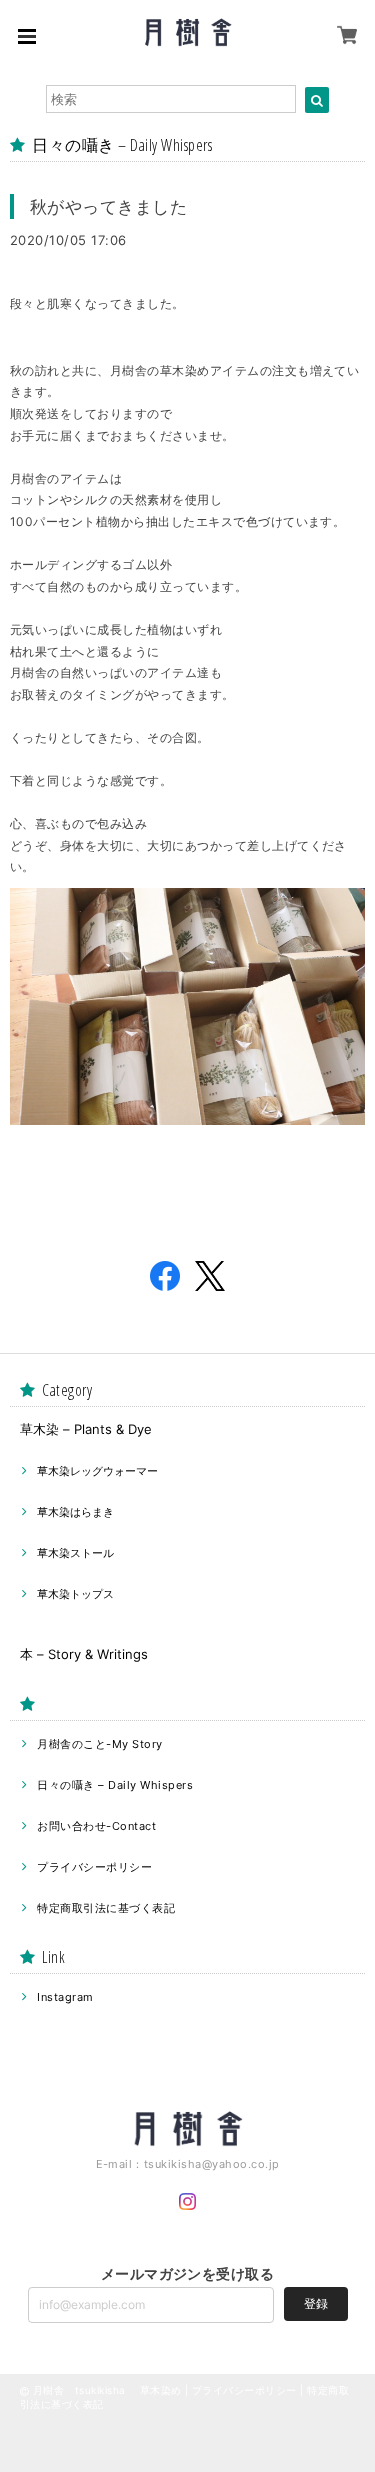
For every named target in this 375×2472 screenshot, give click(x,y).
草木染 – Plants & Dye (86, 1429)
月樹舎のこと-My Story (99, 1744)
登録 (316, 2303)
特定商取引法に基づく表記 (106, 1908)
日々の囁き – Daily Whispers (115, 1785)
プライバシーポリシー (94, 1867)
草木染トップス (75, 1594)
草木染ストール (75, 1553)
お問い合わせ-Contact (96, 1826)
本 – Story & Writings (84, 1654)
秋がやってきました (108, 206)
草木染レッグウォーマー (97, 1471)
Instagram (65, 1997)
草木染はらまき (75, 1512)
